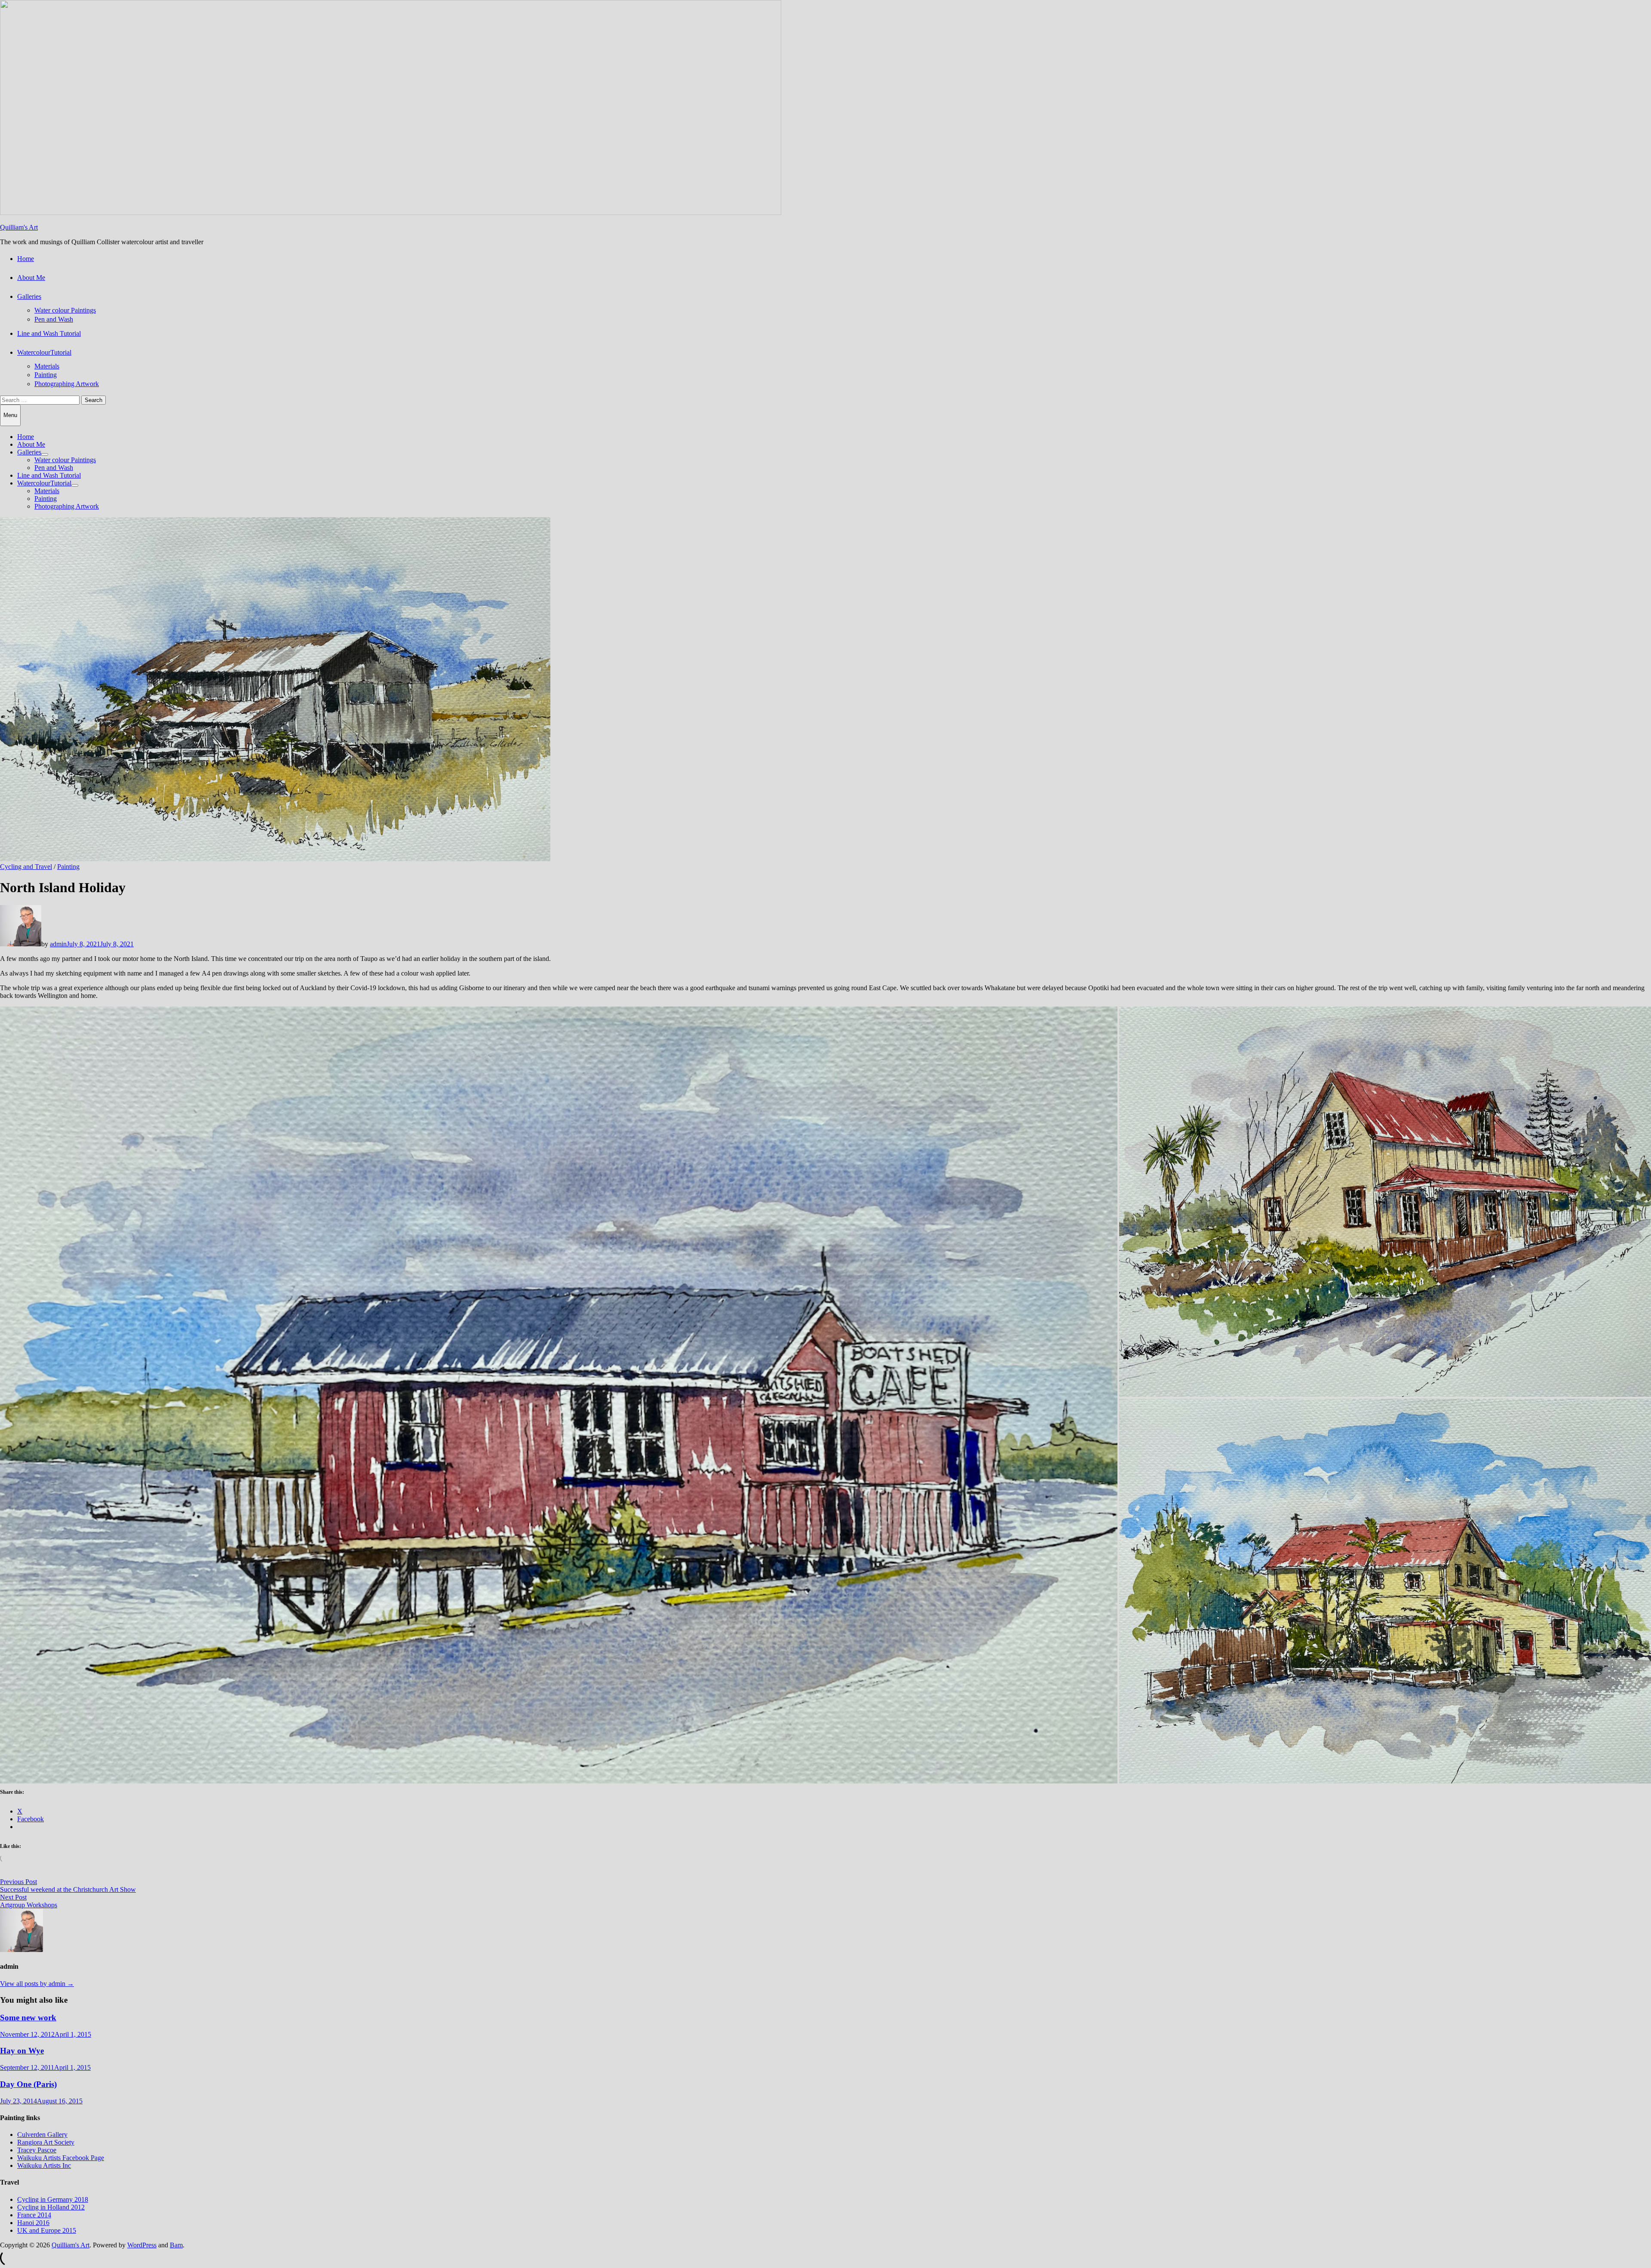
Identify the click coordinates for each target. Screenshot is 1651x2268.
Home (26, 259)
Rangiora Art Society (46, 2142)
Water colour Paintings (65, 310)
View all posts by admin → (37, 1984)
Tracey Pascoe (37, 2150)
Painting (46, 375)
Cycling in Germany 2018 (53, 2199)
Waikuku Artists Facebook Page (61, 2158)
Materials (47, 366)
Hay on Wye (22, 2051)
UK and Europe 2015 (47, 2230)
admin (58, 944)
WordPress (142, 2245)
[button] (559, 1395)
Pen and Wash (54, 319)
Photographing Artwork (67, 384)
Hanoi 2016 (33, 2223)
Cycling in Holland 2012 (51, 2207)
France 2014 (34, 2215)
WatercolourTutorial (44, 352)
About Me (31, 278)
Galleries (29, 296)
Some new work (28, 2018)
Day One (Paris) (28, 2084)
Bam (176, 2245)
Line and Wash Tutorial (49, 333)
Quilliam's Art (19, 227)
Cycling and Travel (26, 867)
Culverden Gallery (42, 2134)
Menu (10, 415)
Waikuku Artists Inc (44, 2165)
